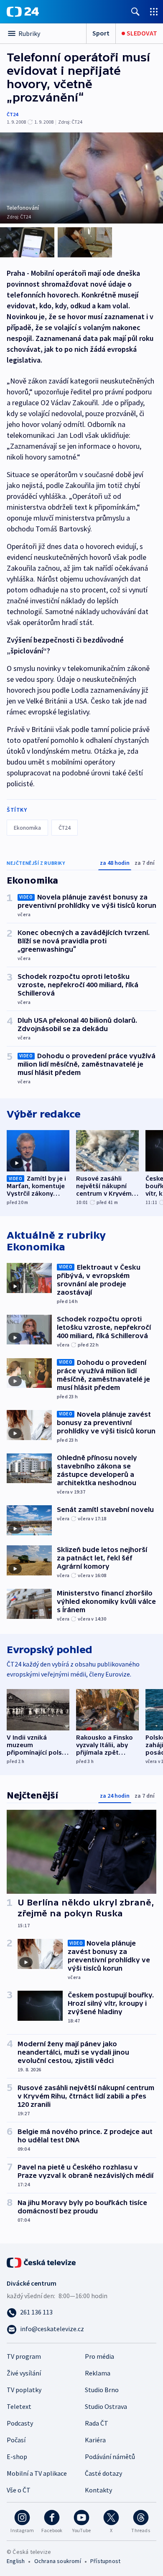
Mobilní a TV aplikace (37, 2473)
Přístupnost (105, 2561)
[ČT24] (23, 12)
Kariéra (95, 2440)
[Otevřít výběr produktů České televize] (154, 11)
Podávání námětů (110, 2457)
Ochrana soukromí (58, 2561)
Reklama (98, 2373)
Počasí (16, 2440)
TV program (24, 2356)
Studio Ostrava (106, 2406)
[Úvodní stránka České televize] (42, 2262)
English (16, 2561)
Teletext (19, 2406)
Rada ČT (97, 2423)
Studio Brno (102, 2390)
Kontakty (98, 2490)
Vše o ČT (19, 2490)
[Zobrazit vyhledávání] (135, 11)
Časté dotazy (103, 2473)
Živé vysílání (24, 2373)
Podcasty (20, 2423)
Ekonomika (27, 828)
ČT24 (12, 114)
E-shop (17, 2457)
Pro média (99, 2356)
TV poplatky (24, 2390)
